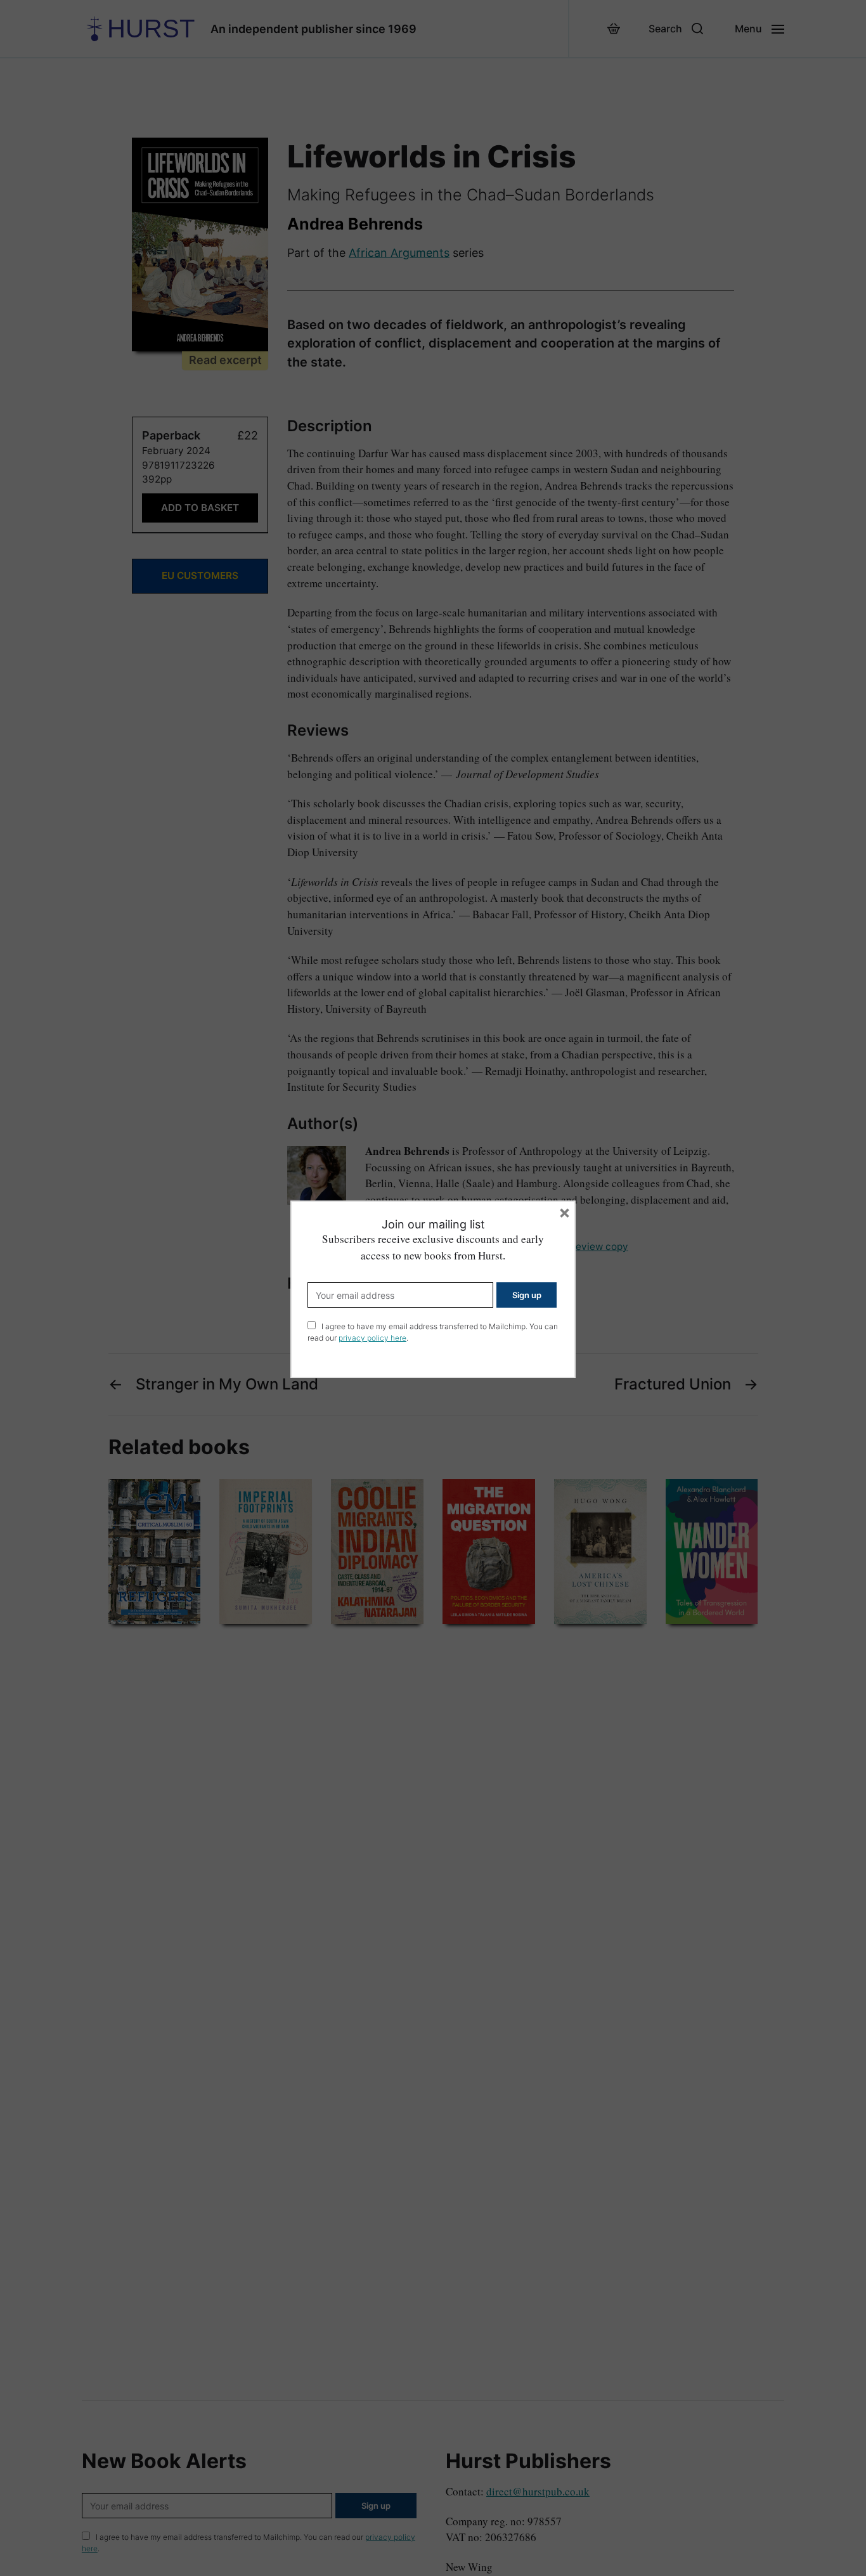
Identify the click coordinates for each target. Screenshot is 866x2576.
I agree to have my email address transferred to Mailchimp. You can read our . (433, 1332)
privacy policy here (372, 1338)
